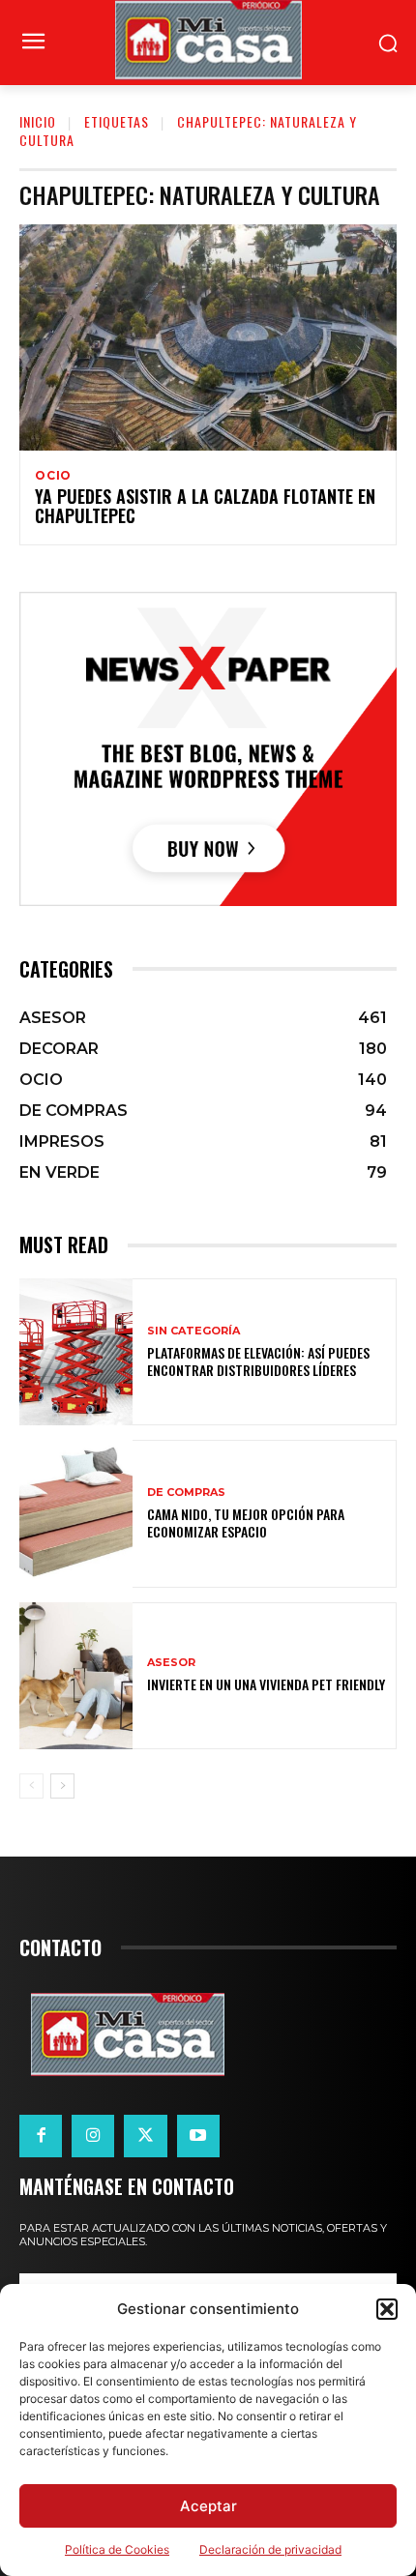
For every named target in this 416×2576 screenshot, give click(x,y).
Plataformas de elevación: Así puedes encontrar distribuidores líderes (258, 1361)
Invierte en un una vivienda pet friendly (266, 1684)
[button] (387, 2309)
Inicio (38, 121)
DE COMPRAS (186, 1493)
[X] (145, 2136)
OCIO (53, 476)
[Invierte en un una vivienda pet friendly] (76, 1676)
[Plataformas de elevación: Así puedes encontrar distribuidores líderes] (76, 1352)
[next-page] (62, 1786)
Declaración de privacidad (270, 2549)
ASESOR (171, 1663)
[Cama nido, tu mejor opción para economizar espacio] (76, 1513)
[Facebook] (41, 2136)
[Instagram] (93, 2136)
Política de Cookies (117, 2549)
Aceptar (208, 2506)
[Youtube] (198, 2136)
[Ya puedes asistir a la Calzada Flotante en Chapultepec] (208, 337)
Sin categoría (193, 1331)
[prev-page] (31, 1786)
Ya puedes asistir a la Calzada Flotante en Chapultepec (205, 506)
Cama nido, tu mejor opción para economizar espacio (246, 1522)
